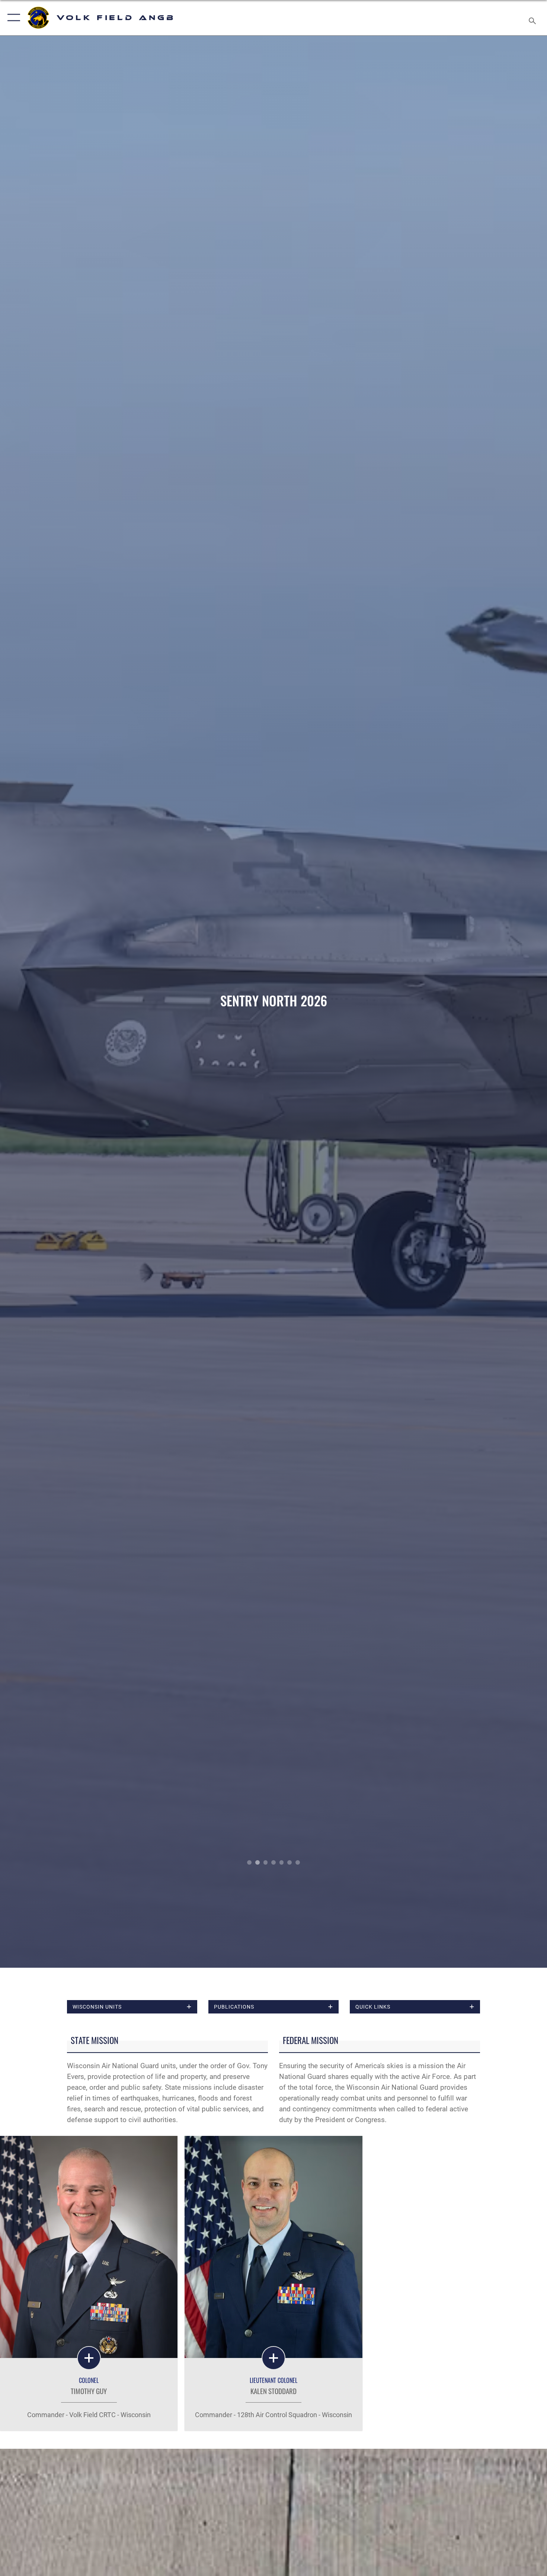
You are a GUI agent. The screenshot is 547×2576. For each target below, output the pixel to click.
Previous (55, 1002)
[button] (12, 18)
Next (492, 1002)
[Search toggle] (533, 18)
